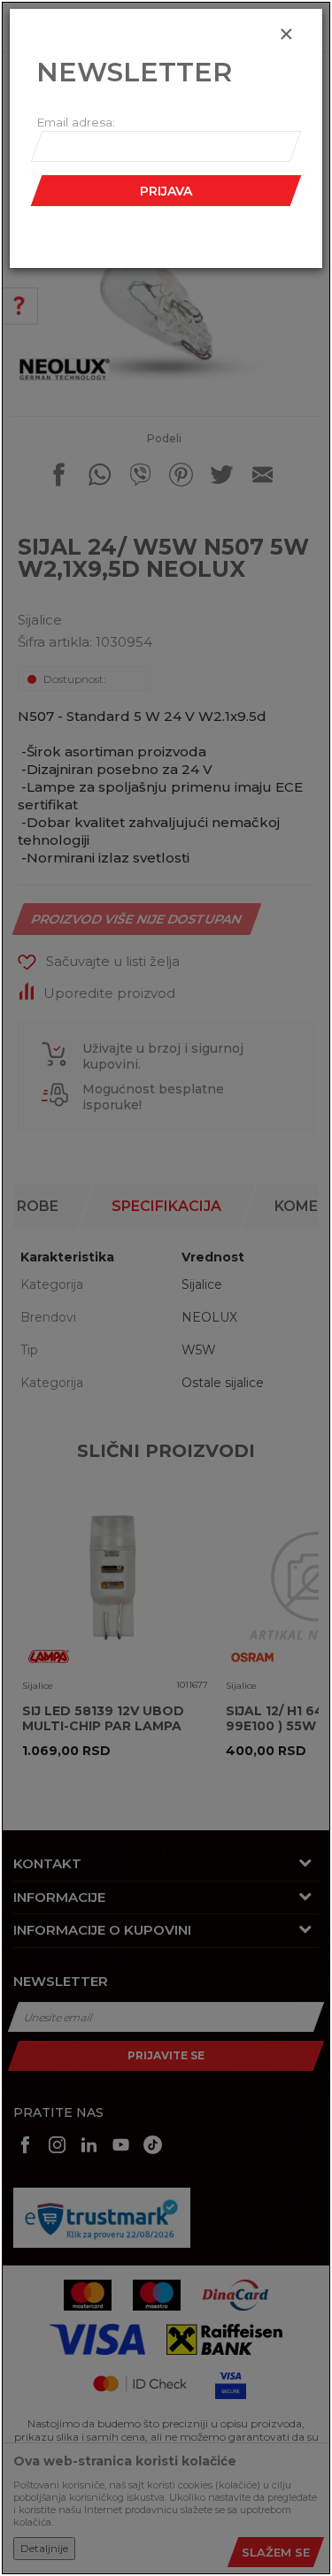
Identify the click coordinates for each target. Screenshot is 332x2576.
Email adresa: (76, 122)
